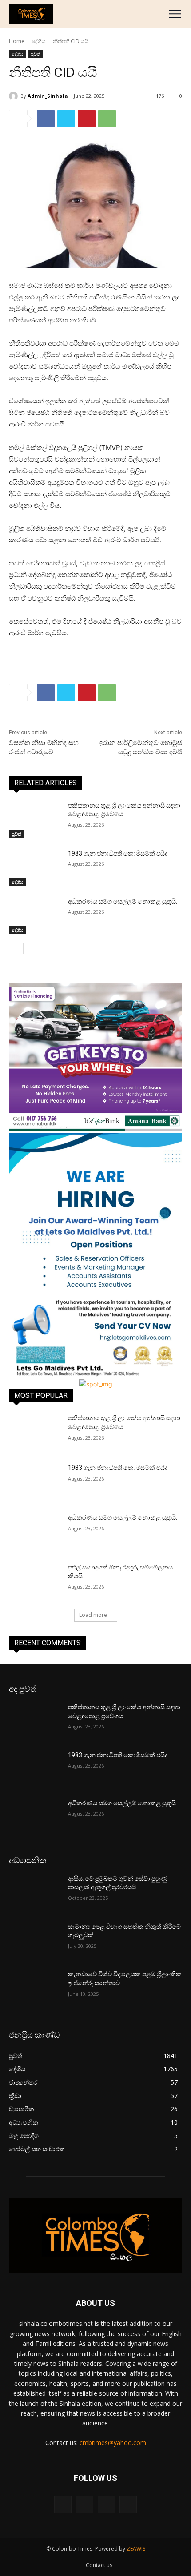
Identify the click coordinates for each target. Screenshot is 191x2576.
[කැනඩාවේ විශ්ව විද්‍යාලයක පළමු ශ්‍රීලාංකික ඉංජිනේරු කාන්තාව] (35, 1988)
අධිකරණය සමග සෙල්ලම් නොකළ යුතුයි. (123, 901)
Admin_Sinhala (48, 96)
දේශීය (39, 41)
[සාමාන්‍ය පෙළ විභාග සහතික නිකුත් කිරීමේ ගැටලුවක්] (35, 1941)
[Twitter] (66, 119)
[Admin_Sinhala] (15, 96)
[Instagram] (85, 2505)
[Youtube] (128, 2505)
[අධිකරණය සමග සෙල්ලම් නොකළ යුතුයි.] (35, 916)
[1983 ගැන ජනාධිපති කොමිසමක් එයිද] (35, 868)
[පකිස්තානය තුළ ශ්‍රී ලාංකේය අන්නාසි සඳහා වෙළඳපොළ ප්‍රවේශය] (35, 820)
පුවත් (36, 54)
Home (17, 41)
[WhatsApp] (107, 119)
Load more (93, 1615)
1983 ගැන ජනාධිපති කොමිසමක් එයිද (118, 853)
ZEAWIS (136, 2549)
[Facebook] (46, 119)
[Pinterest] (87, 119)
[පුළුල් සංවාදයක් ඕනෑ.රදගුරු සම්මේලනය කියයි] (35, 1581)
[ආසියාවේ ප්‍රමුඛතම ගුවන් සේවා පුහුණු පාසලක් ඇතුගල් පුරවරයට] (35, 1893)
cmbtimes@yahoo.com (113, 2443)
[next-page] (29, 948)
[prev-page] (14, 948)
